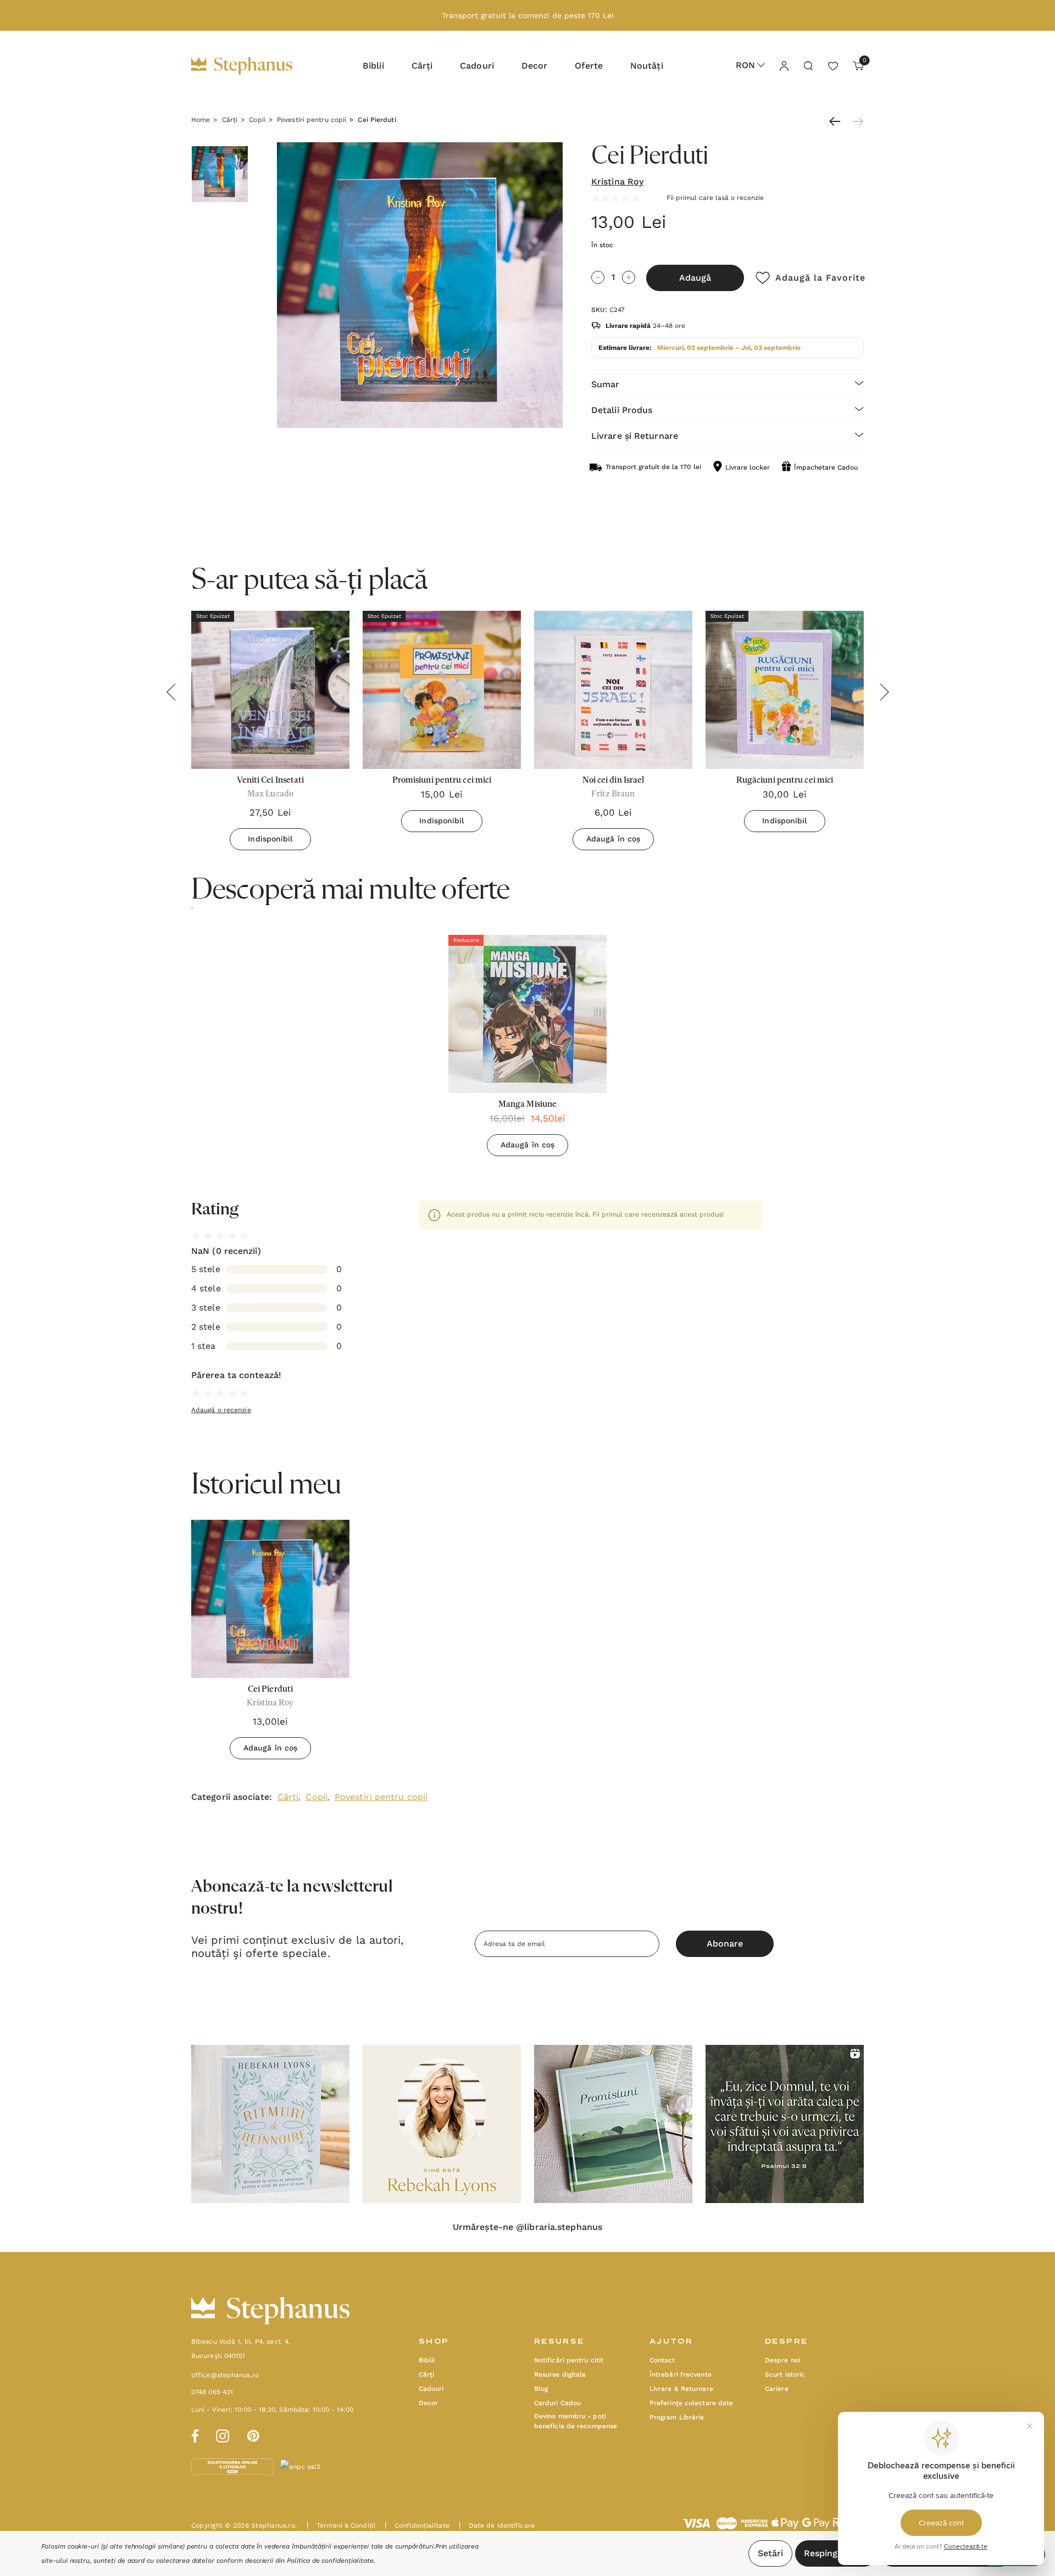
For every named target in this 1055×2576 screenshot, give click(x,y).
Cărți (288, 1797)
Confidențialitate (417, 2525)
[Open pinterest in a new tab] (253, 2434)
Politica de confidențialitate (330, 2561)
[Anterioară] (837, 121)
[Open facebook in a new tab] (193, 2434)
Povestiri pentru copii (381, 1797)
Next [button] (884, 692)
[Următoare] (856, 121)
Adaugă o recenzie (221, 1410)
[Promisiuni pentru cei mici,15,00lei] (442, 690)
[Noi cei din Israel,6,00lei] (613, 690)
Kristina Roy (617, 182)
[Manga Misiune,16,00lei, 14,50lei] (527, 1014)
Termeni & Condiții (341, 2525)
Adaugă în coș (613, 839)
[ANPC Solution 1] (234, 2466)
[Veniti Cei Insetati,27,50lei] (270, 690)
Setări (770, 2553)
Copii (316, 1797)
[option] (527, 1050)
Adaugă (695, 278)
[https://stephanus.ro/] (253, 66)
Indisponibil (270, 839)
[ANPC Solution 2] (321, 2466)
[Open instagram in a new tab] (223, 2434)
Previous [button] (171, 692)
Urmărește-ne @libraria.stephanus (527, 2227)
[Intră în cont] (784, 65)
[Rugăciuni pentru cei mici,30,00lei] (785, 690)
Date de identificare (497, 2525)
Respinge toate (836, 2553)
